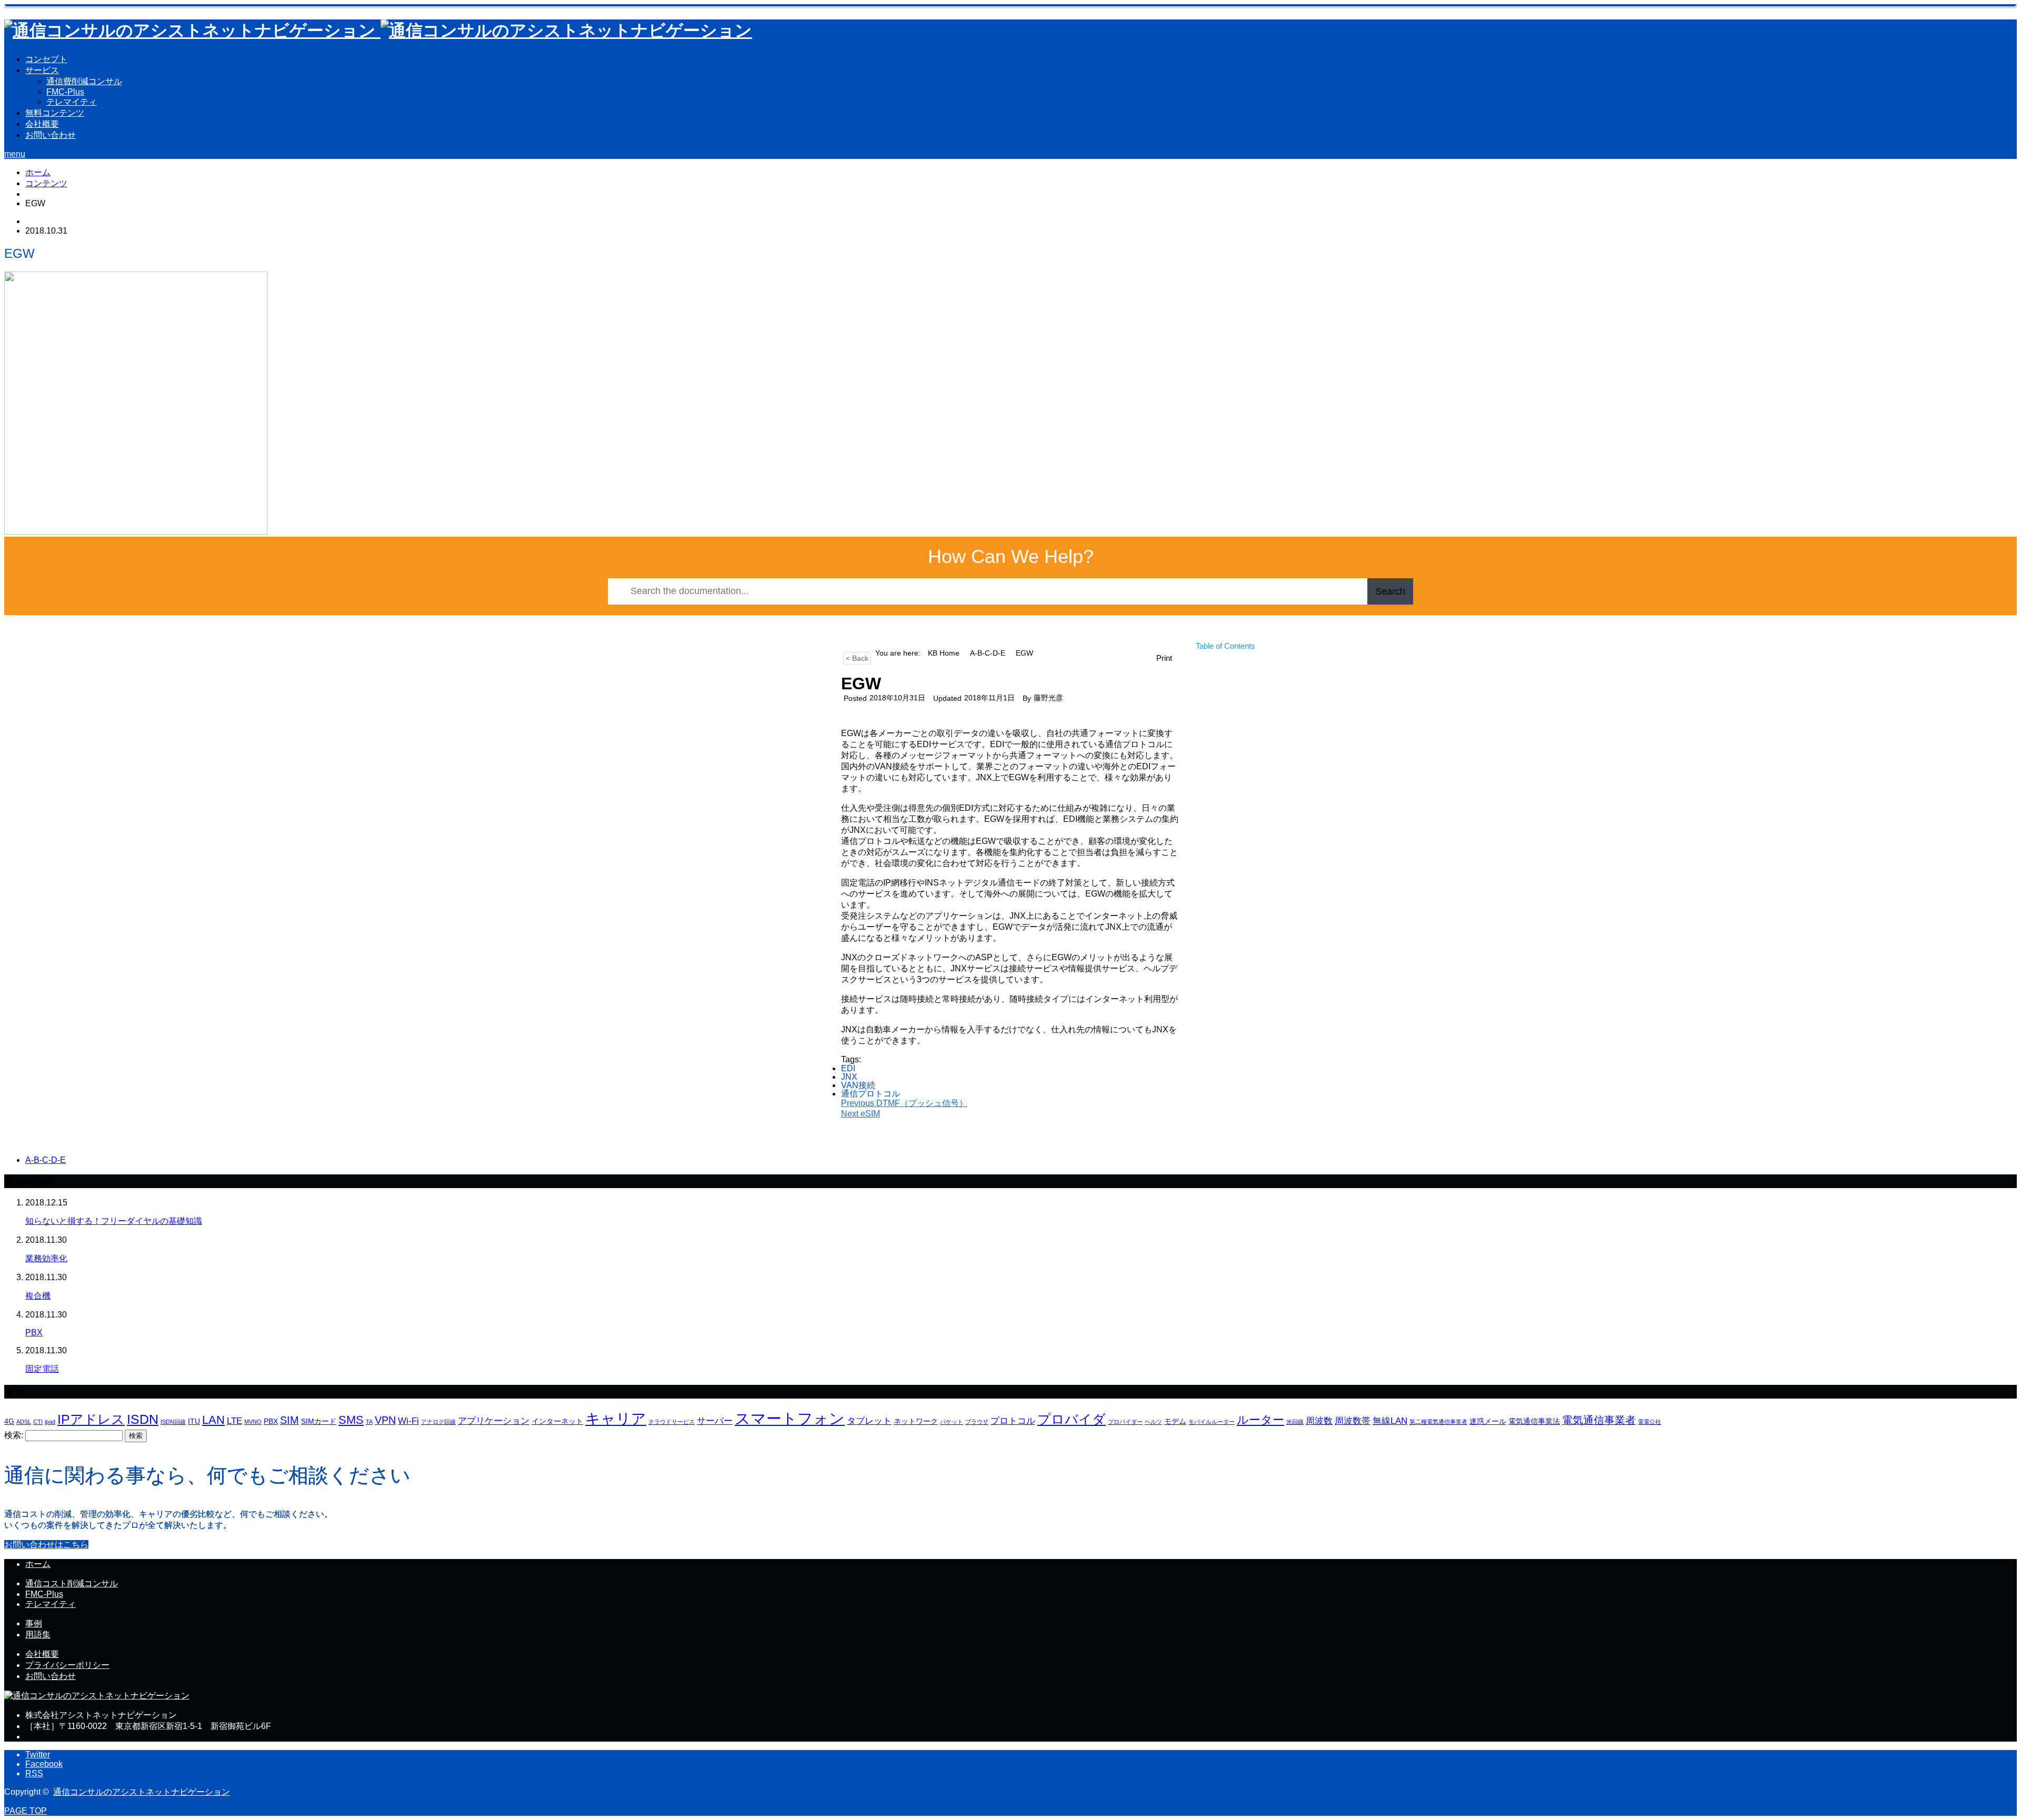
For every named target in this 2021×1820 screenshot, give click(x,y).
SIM (289, 1420)
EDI (848, 1068)
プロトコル (1013, 1421)
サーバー (715, 1421)
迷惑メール (1488, 1421)
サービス (42, 70)
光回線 (1295, 1422)
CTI (38, 1422)
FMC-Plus (65, 92)
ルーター (1260, 1420)
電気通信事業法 (1534, 1421)
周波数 (1319, 1421)
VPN (385, 1420)
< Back (857, 658)
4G (9, 1421)
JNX (849, 1077)
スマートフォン (790, 1418)
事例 (34, 1623)
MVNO (253, 1422)
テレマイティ (72, 102)
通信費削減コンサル (84, 81)
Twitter (38, 1754)
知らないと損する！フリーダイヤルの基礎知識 (114, 1221)
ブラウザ (977, 1422)
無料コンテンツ (55, 113)
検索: (14, 1435)
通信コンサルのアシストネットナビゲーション (142, 1792)
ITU (194, 1421)
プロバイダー (1125, 1422)
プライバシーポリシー (67, 1665)
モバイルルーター (1212, 1422)
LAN (213, 1420)
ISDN (143, 1419)
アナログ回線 (438, 1422)
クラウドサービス (672, 1422)
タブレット (869, 1421)
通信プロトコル (871, 1094)
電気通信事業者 (1599, 1420)
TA (369, 1422)
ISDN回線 (173, 1422)
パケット (952, 1422)
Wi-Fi (408, 1421)
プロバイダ (1072, 1419)
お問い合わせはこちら (46, 1545)
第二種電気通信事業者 (1438, 1422)
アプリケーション (494, 1421)
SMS (351, 1420)
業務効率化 (46, 1258)
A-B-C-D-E (46, 1160)
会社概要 (42, 124)
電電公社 (1649, 1422)
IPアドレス (91, 1419)
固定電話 (42, 1369)
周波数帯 (1353, 1421)
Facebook (44, 1764)
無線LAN (1390, 1421)
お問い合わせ (51, 135)
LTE (234, 1421)
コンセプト (46, 59)
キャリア (616, 1419)
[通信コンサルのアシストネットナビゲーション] (378, 31)
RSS (34, 1773)
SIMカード (319, 1421)
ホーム (38, 1564)
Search (1390, 591)
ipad (50, 1422)
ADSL (24, 1422)
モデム (1175, 1421)
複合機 (38, 1296)
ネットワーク (916, 1421)
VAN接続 (858, 1085)
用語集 (38, 1635)
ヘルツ (1153, 1422)
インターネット (557, 1421)
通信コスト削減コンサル (72, 1583)
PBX (34, 1333)
